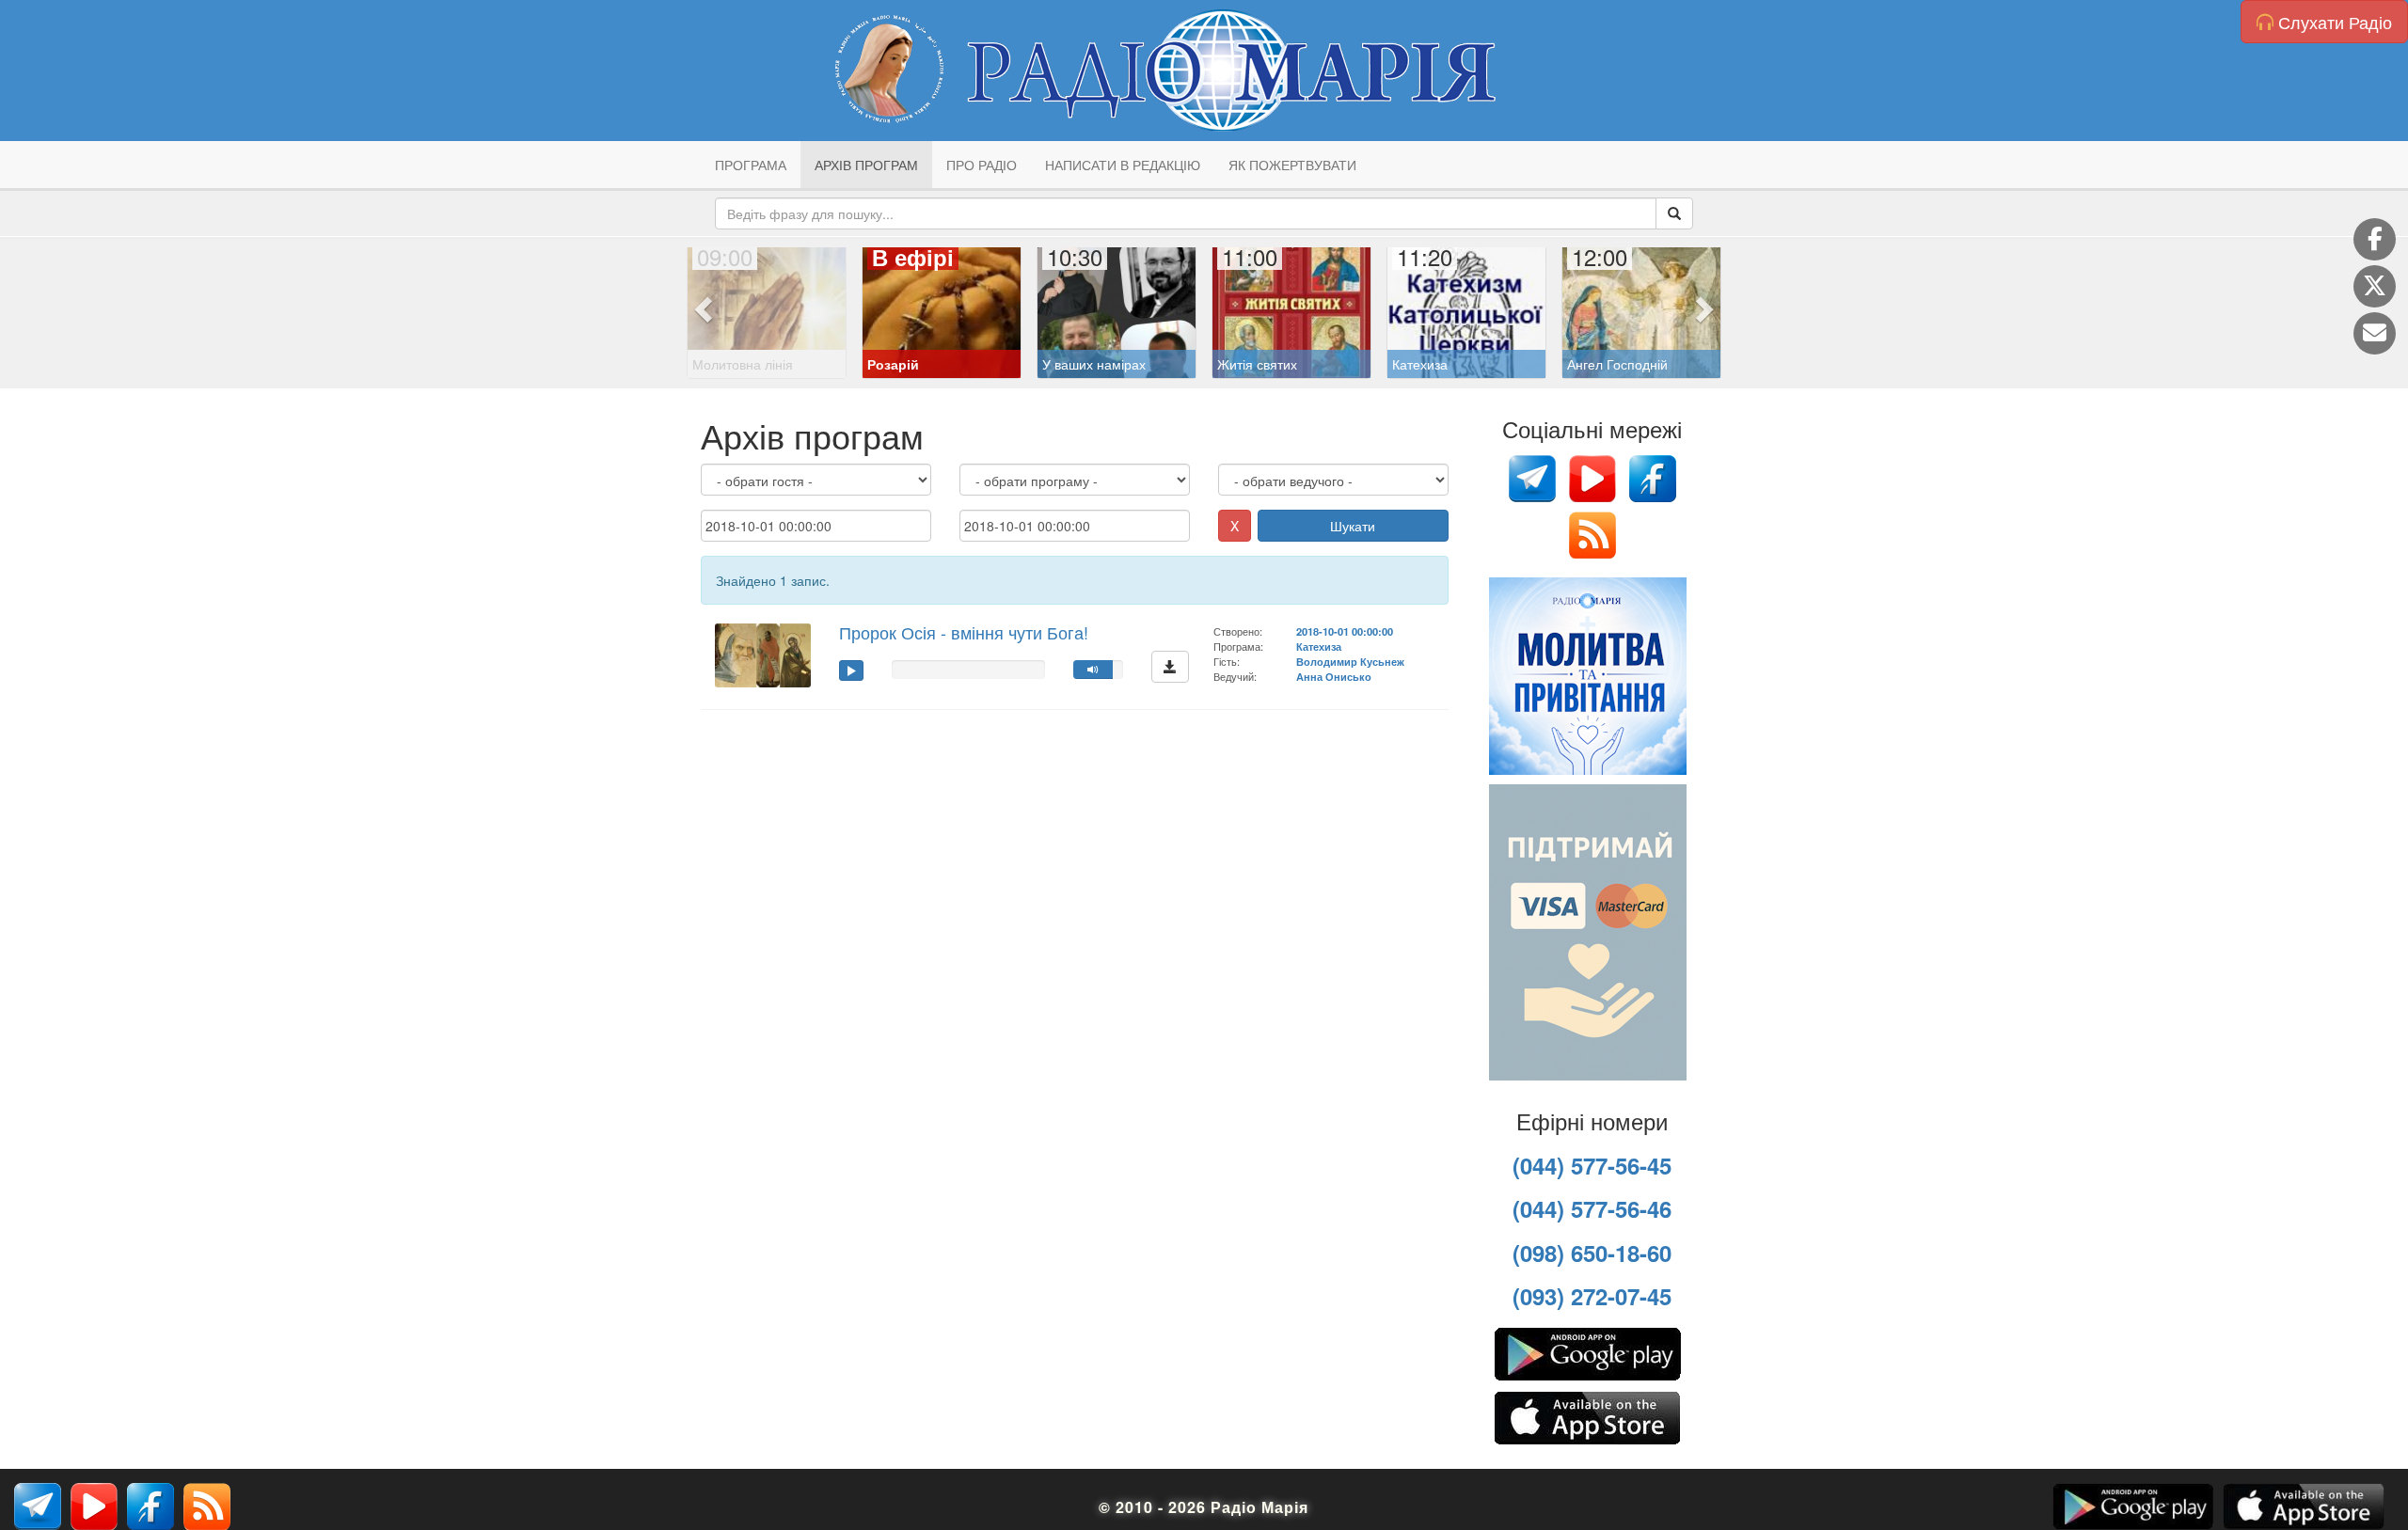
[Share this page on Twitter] (2375, 286)
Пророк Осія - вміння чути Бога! (964, 632)
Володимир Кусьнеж (1350, 661)
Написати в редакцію (1123, 165)
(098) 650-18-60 (1592, 1253)
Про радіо (982, 165)
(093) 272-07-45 (1592, 1296)
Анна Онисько (1334, 676)
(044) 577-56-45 (1592, 1165)
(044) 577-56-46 (1592, 1208)
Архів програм (866, 165)
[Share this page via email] (2375, 333)
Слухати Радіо (2333, 22)
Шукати (1353, 526)
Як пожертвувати (1292, 165)
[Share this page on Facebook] (2375, 239)
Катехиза (1319, 646)
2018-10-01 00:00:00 (1345, 631)
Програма (751, 165)
